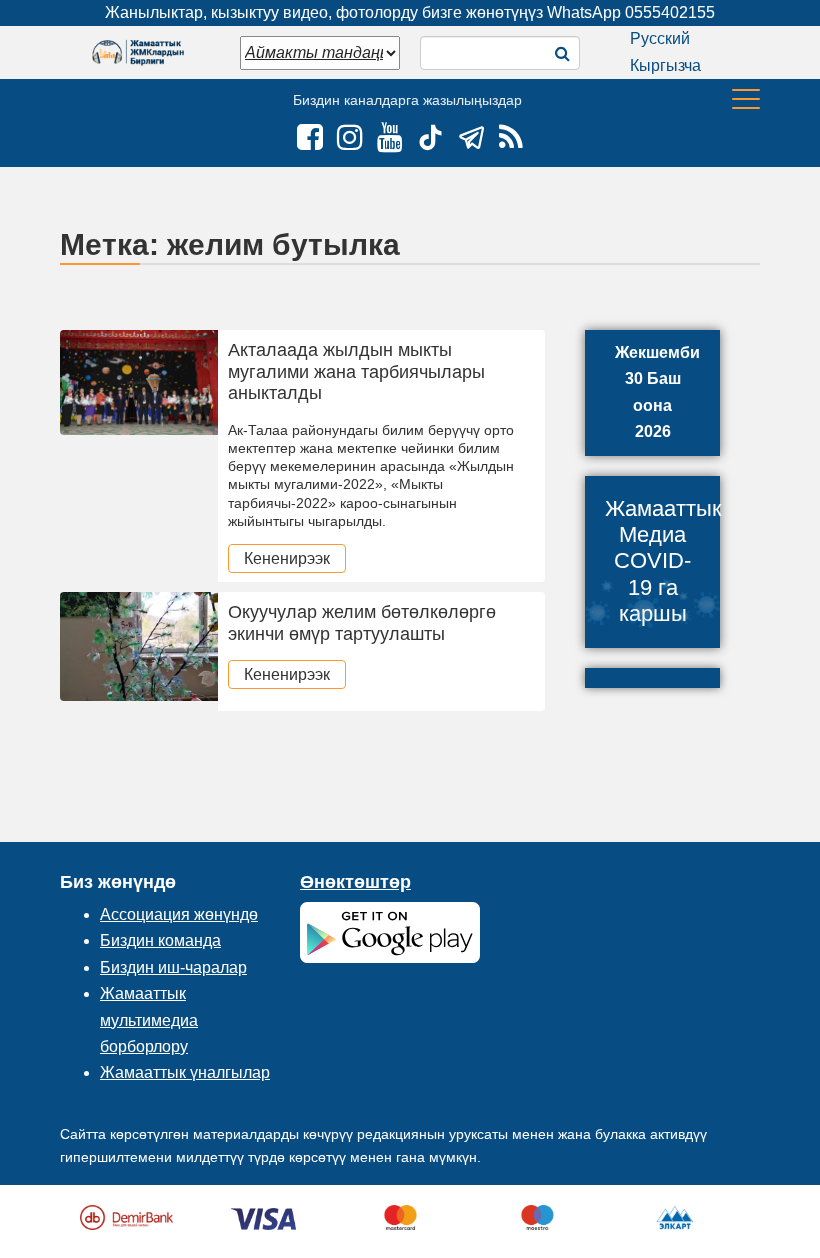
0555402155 (670, 12)
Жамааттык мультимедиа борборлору (149, 1020)
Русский (660, 38)
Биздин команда (160, 940)
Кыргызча (665, 65)
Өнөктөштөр (355, 882)
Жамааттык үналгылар (185, 1072)
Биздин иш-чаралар (173, 967)
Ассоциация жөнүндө (179, 914)
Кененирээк (287, 558)
